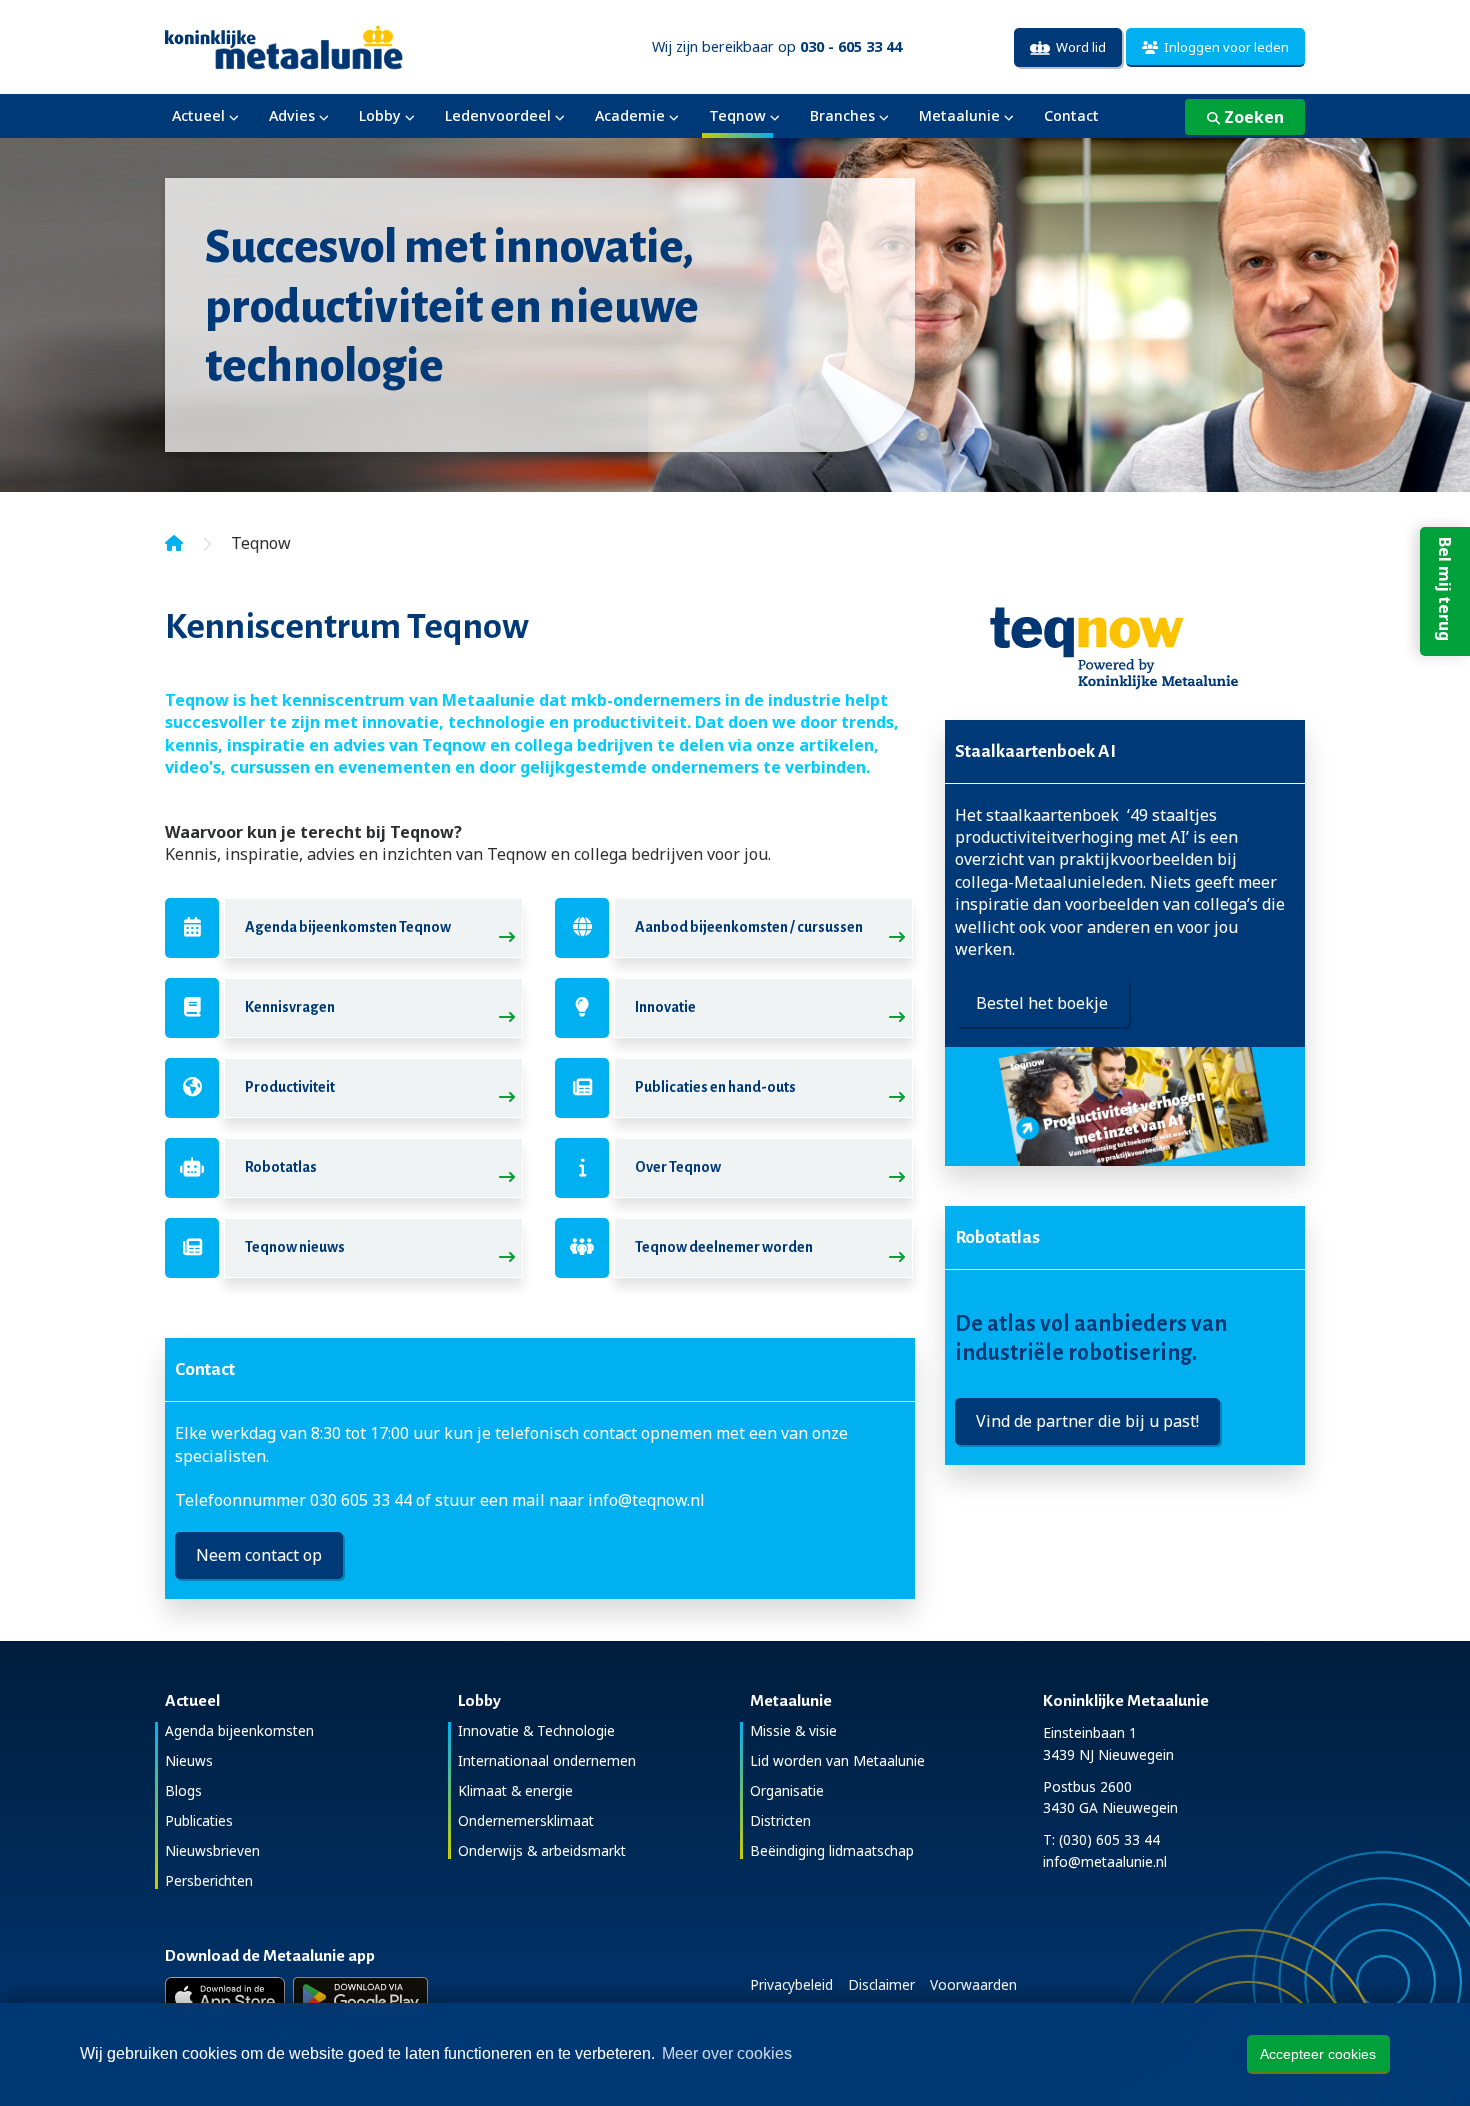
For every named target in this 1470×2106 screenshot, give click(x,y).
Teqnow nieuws (295, 1247)
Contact (1071, 115)
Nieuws (189, 1760)
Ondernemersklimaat (526, 1820)
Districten (780, 1820)
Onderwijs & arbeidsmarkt (542, 1850)
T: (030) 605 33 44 (1101, 1839)
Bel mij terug (1445, 589)
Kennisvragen (290, 1007)
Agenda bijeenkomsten (239, 1730)
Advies (292, 115)
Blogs (183, 1790)
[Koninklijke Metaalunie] (340, 45)
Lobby (380, 115)
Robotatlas (281, 1167)
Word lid (1078, 47)
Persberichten (209, 1880)
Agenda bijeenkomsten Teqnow (348, 927)
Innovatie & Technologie (536, 1730)
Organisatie (787, 1790)
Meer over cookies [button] (727, 2053)
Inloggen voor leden (1223, 47)
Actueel (198, 115)
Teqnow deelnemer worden (724, 1247)
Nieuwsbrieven (212, 1850)
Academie (630, 115)
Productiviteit (290, 1087)
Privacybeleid (791, 1984)
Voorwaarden (973, 1984)
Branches (842, 115)
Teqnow (737, 115)
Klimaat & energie (515, 1790)
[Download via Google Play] (360, 1997)
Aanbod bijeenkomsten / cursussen (749, 927)
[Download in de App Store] (225, 1997)
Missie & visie (793, 1730)
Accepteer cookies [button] (1318, 2054)
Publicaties (199, 1820)
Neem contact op (259, 1555)
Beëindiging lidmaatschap (832, 1850)
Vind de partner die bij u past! (1087, 1421)
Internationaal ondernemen (547, 1760)
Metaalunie (959, 115)
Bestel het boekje (1042, 1003)
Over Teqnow (678, 1167)
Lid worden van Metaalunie (837, 1760)
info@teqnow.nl (646, 1500)
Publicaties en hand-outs (715, 1087)
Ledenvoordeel (498, 115)
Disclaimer (881, 1984)
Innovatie (665, 1007)
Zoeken (1252, 117)
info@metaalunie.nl (1105, 1861)
